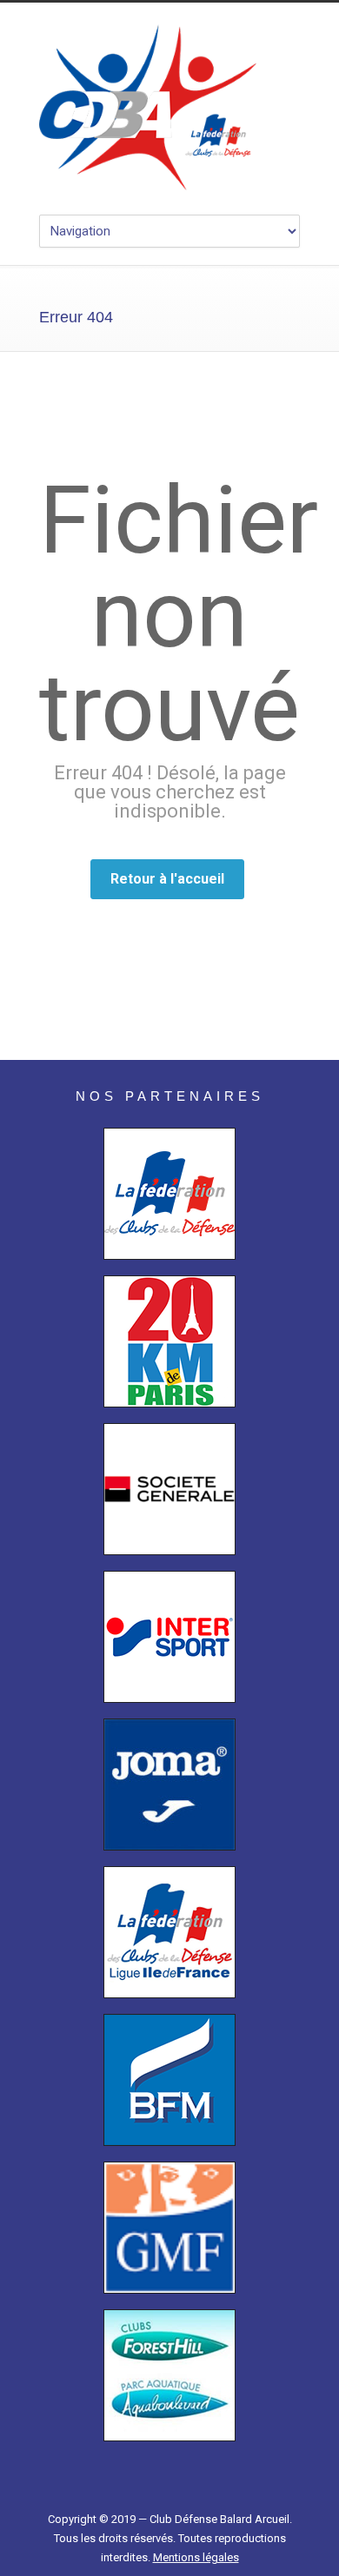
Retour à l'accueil (167, 879)
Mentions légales (196, 2557)
